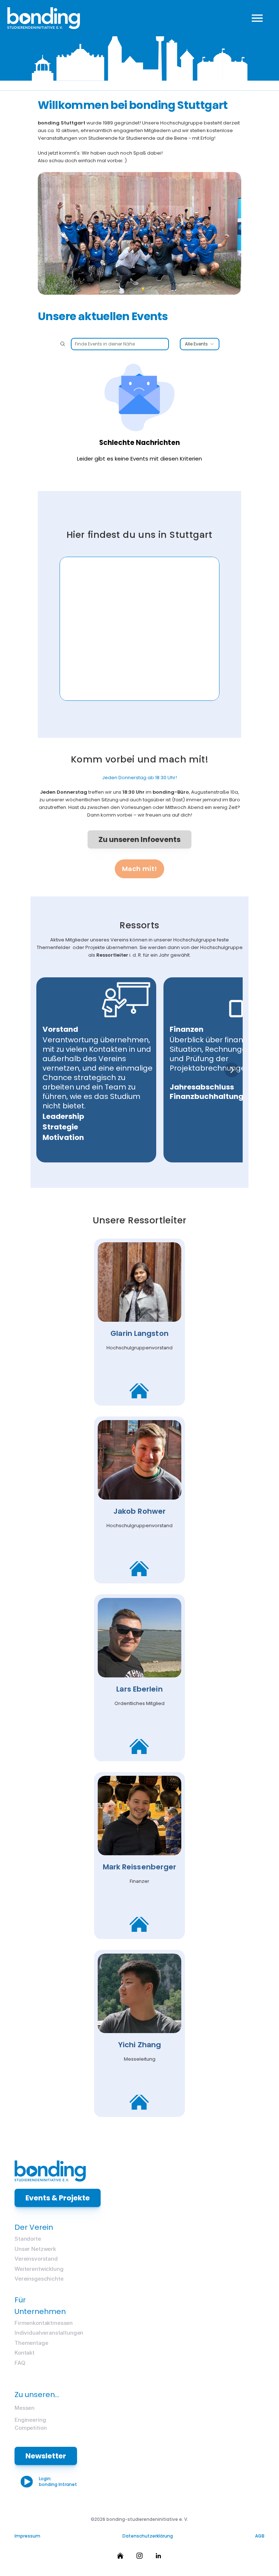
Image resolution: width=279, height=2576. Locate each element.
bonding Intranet (58, 2484)
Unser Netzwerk (35, 2249)
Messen (25, 2408)
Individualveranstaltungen (49, 2333)
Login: (46, 2479)
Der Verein (34, 2227)
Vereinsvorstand (36, 2259)
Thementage (31, 2343)
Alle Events (196, 344)
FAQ (20, 2363)
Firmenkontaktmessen (44, 2323)
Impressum (27, 2536)
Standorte (28, 2239)
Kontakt (25, 2353)
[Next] (232, 1070)
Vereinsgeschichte (39, 2279)
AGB (260, 2536)
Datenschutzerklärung (148, 2536)
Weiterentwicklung (39, 2269)
